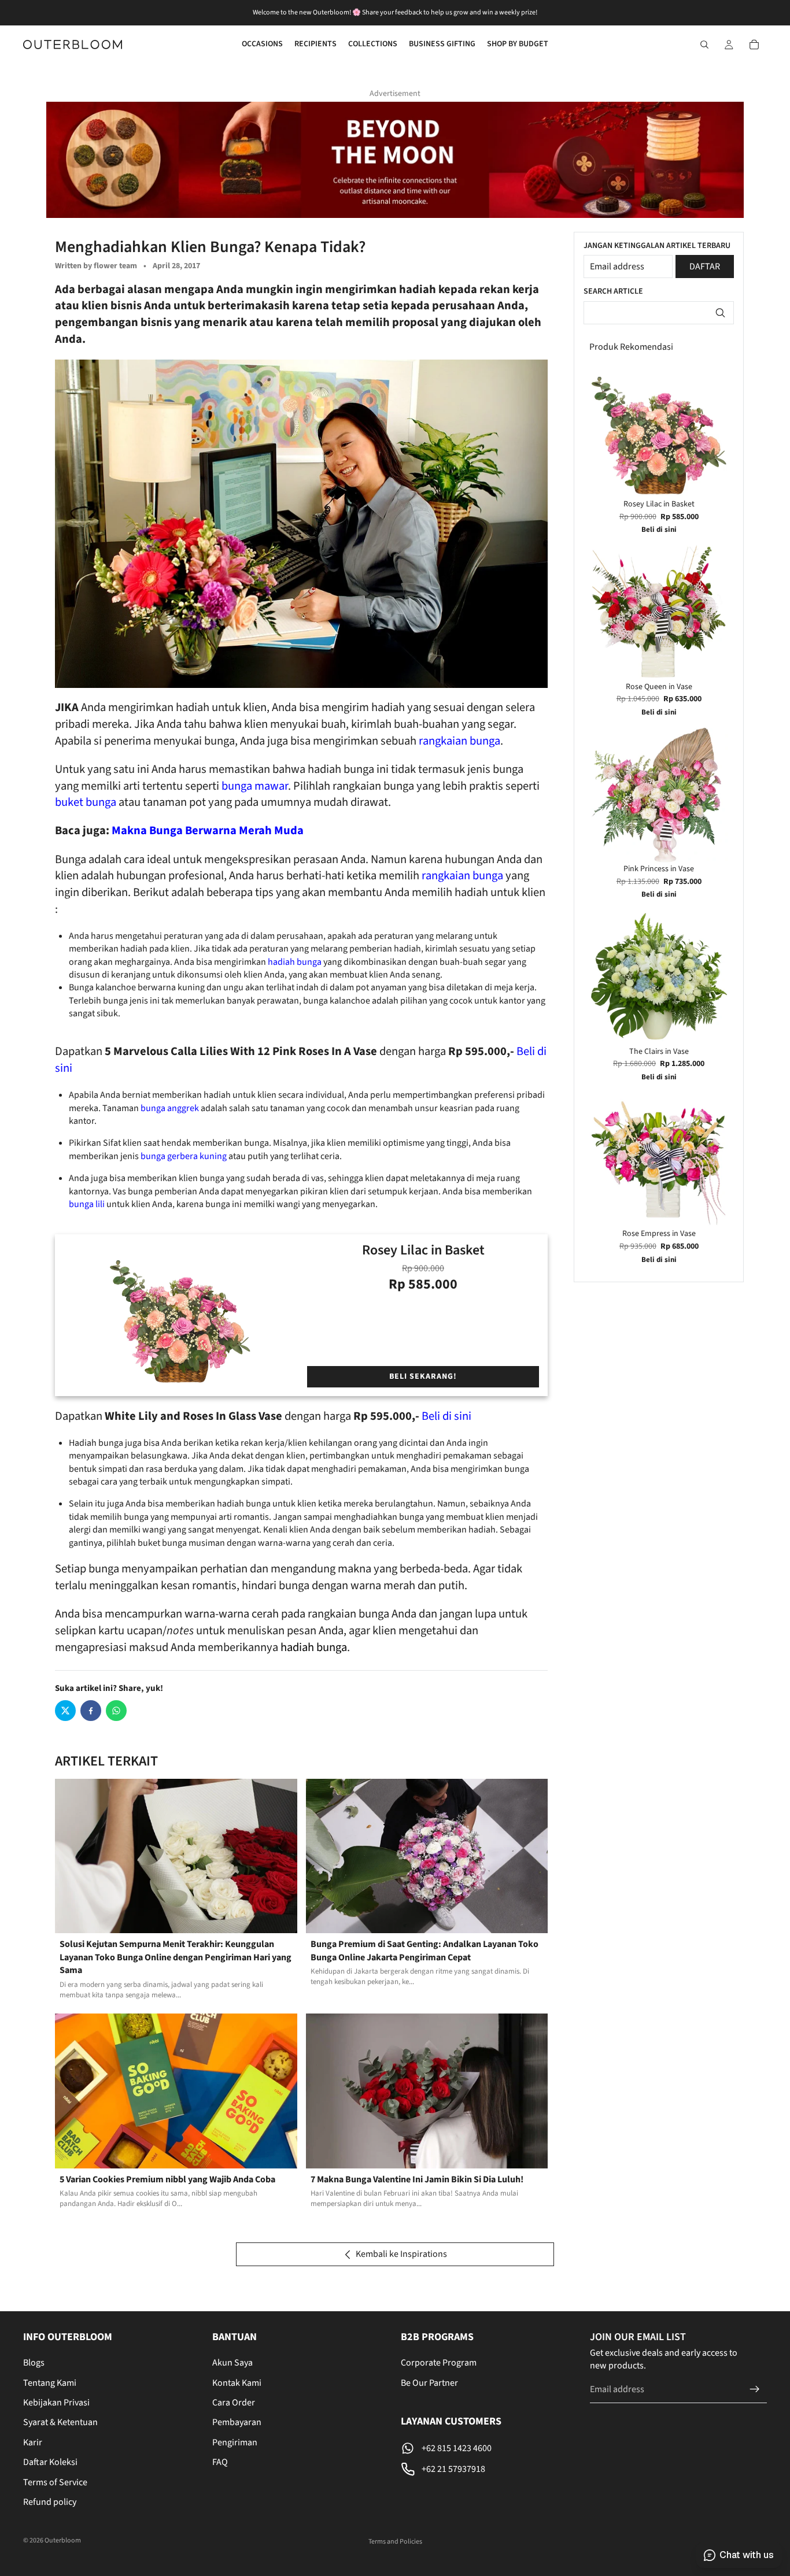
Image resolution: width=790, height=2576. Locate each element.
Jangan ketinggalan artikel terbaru (657, 246)
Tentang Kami (50, 2383)
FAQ (220, 2462)
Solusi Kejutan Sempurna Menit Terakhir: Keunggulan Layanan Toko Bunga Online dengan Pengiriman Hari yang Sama (176, 1957)
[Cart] (754, 45)
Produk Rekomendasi (631, 347)
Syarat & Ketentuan (60, 2423)
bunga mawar (255, 786)
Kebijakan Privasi (56, 2403)
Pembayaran (237, 2423)
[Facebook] (91, 1711)
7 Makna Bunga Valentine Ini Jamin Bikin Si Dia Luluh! (417, 2179)
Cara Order (234, 2403)
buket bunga (86, 802)
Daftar (705, 267)
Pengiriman (235, 2442)
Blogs (34, 2363)
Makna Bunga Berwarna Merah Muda (208, 830)
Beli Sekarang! (423, 1376)
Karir (33, 2442)
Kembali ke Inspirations (401, 2254)
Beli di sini (446, 1416)
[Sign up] (755, 2389)
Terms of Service (55, 2482)
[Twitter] (65, 1711)
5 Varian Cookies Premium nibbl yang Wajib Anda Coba (167, 2179)
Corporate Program (439, 2363)
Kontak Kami (237, 2383)
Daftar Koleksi (50, 2462)
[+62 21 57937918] (490, 2469)
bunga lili (88, 1204)
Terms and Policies (395, 2542)
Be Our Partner (429, 2383)
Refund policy (50, 2502)
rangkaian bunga (459, 741)
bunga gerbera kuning (184, 1156)
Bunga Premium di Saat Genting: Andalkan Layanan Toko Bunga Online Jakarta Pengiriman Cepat (424, 1950)
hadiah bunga (294, 962)
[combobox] (659, 313)
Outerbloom (63, 2540)
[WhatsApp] (116, 1711)
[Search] (704, 45)
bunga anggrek (170, 1108)
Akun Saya (232, 2363)
